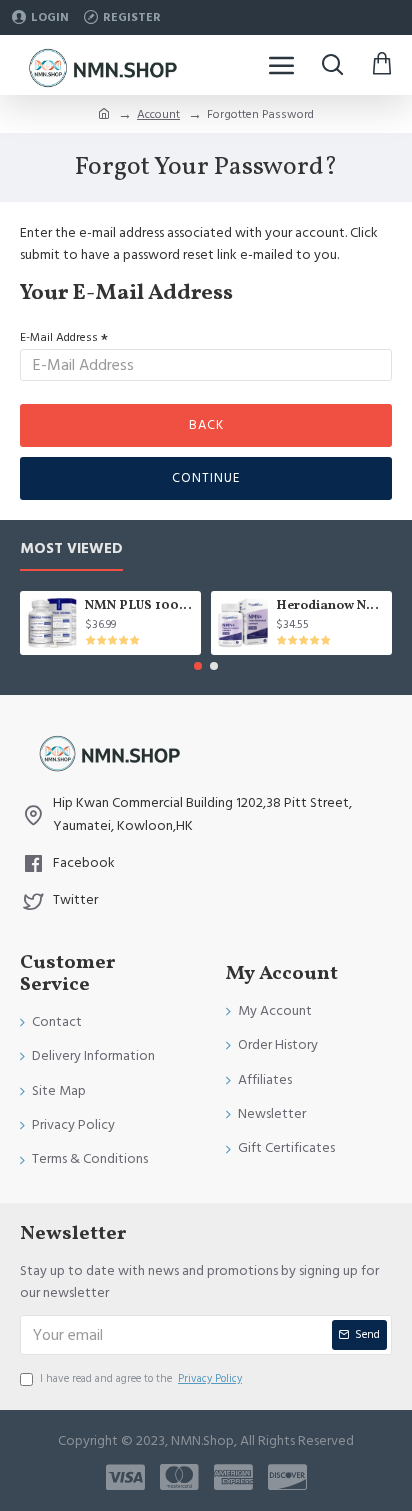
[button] (198, 666)
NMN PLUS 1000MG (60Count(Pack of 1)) (139, 606)
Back (206, 425)
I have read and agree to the (141, 1378)
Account (158, 114)
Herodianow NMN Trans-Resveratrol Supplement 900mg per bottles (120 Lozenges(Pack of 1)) (330, 606)
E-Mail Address (59, 337)
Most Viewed (71, 549)
